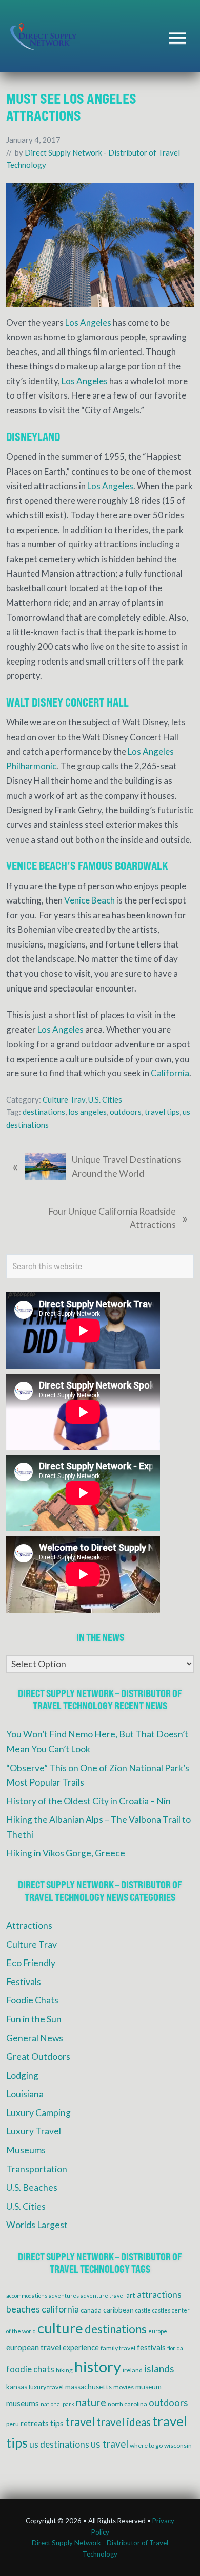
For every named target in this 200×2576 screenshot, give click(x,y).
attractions (159, 2294)
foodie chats (30, 2369)
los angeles (87, 1112)
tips (57, 2423)
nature (91, 2402)
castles (161, 2310)
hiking (64, 2370)
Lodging (22, 2075)
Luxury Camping (38, 2113)
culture (60, 2328)
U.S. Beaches (32, 2187)
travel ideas (124, 2422)
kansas (17, 2387)
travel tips (162, 1112)
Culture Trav (64, 1099)
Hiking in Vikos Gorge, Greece (66, 1853)
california (60, 2309)
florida (175, 2348)
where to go (146, 2445)
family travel (118, 2348)
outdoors (126, 1112)
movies (124, 2387)
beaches (23, 2309)
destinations (44, 1112)
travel (80, 2422)
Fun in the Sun (34, 2019)
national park (57, 2404)
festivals (151, 2347)
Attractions (29, 1925)
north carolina (127, 2404)
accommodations (27, 2295)
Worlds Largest (37, 2225)
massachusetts (88, 2387)
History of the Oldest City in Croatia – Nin (88, 1801)
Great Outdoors (38, 2056)
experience (81, 2347)
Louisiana (25, 2094)
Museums (26, 2150)
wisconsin (178, 2445)
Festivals (24, 1982)
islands (159, 2369)
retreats (35, 2423)
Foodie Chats (32, 2000)
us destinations (59, 2444)
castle (143, 2310)
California (170, 1073)
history (98, 2366)
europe (158, 2331)
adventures (64, 2295)
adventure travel (103, 2295)
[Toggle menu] (177, 38)
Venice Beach (89, 900)
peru (13, 2424)
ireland (133, 2370)
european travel (34, 2347)
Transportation (37, 2169)
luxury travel (46, 2387)
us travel (109, 2444)
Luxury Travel (34, 2131)
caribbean (118, 2310)
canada (91, 2310)
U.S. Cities (105, 1099)
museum (148, 2387)
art (131, 2295)
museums (23, 2403)
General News (35, 2038)
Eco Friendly (31, 1963)
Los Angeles (88, 323)
